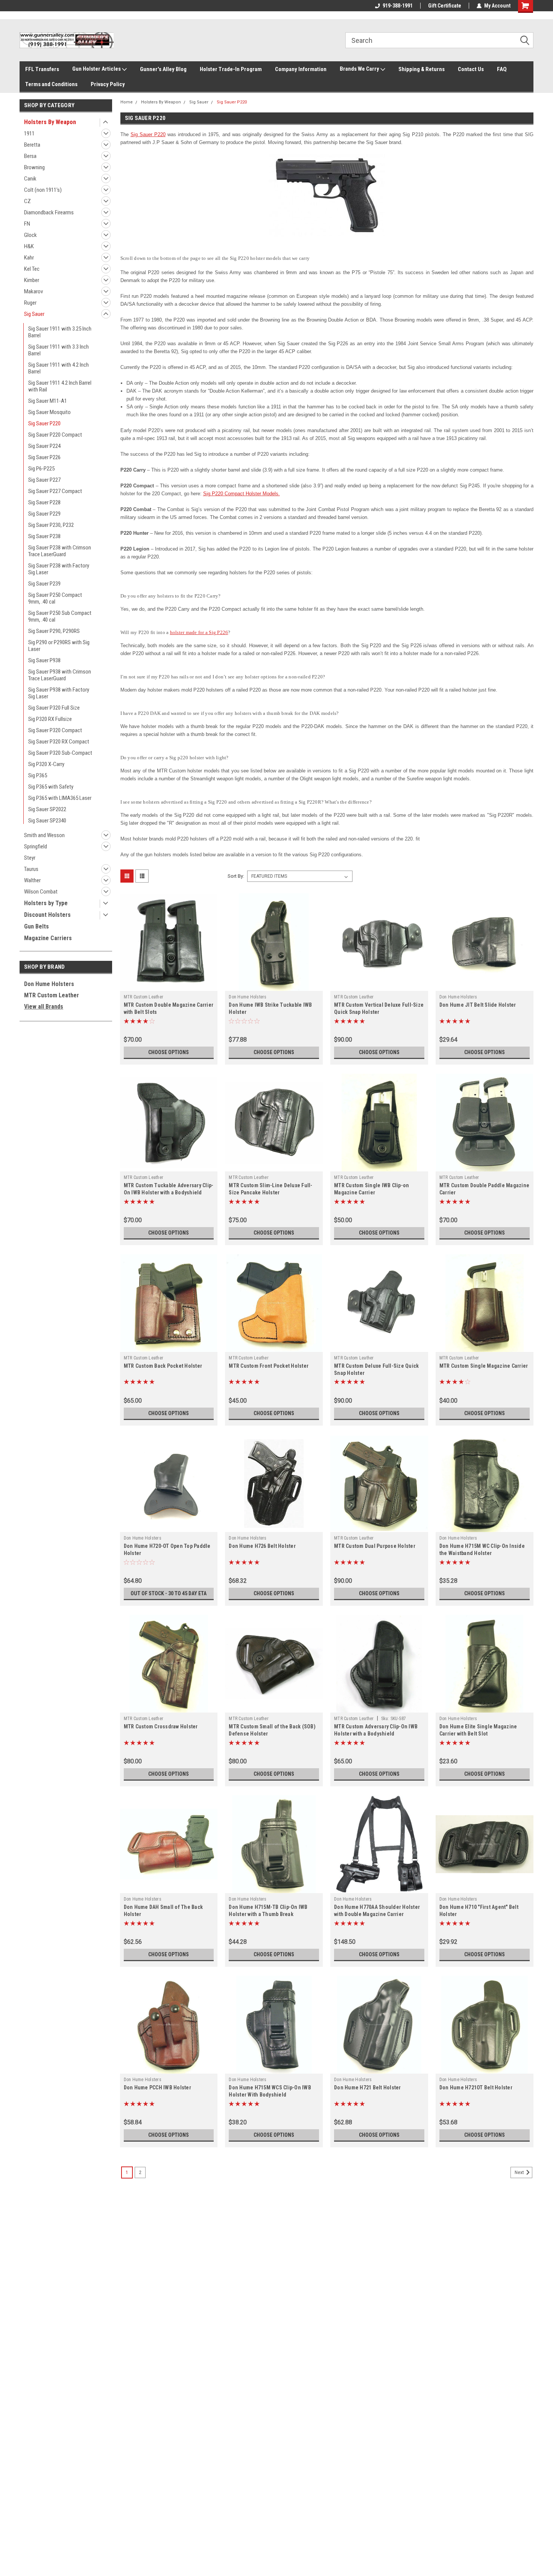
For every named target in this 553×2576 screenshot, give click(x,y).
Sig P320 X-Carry (46, 764)
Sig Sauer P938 (44, 660)
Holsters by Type (46, 903)
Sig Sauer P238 (44, 536)
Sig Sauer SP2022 (47, 809)
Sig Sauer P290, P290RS (54, 631)
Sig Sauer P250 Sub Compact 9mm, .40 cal (60, 616)
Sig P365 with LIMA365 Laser (60, 798)
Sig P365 (38, 775)
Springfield (36, 847)
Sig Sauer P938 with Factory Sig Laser (59, 693)
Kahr (29, 258)
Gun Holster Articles (97, 69)
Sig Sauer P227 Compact (55, 491)
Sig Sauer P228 (44, 502)
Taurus (31, 869)
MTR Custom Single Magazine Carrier (484, 1366)
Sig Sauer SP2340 (47, 821)
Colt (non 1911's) (43, 190)
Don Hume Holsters (49, 984)
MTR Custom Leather (52, 995)
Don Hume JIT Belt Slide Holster (478, 1005)
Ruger (30, 303)
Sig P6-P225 (41, 469)
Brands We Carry (360, 69)
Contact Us (471, 69)
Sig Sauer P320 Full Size (54, 708)
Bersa (30, 156)
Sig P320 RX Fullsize (50, 719)
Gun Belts (36, 926)
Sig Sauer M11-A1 (48, 401)
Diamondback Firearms (49, 212)
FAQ (502, 69)
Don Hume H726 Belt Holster (262, 1546)
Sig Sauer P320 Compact (55, 730)
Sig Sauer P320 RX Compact (59, 742)
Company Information (301, 69)
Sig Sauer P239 (44, 584)
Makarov (33, 291)
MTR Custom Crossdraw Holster (161, 1726)
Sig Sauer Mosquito (49, 412)
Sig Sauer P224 (44, 446)
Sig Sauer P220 (44, 423)
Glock (30, 235)
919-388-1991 (398, 6)
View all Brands (44, 1007)
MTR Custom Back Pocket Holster (163, 1366)
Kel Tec (32, 269)
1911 (29, 134)
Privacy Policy (108, 84)
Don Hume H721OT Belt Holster (476, 2088)
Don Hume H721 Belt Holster (368, 2088)
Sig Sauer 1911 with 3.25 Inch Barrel (60, 332)
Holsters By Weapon (50, 122)
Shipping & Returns (422, 69)
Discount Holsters (47, 915)
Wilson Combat (41, 892)
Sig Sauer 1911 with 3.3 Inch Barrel (58, 350)
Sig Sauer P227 (44, 480)
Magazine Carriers (48, 938)
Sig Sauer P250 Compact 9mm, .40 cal (55, 598)
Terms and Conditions (51, 84)
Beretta (32, 145)
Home (127, 102)
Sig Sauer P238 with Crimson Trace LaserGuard (60, 551)
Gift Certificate (445, 6)
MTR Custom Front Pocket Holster (269, 1366)
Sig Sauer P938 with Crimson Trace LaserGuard (60, 675)
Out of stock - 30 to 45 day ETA (169, 1593)
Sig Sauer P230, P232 (51, 525)
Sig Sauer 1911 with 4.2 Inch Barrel (58, 368)
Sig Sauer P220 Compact (55, 435)
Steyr (30, 858)
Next (520, 2172)
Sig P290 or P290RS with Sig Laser (59, 646)
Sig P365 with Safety (51, 787)
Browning (34, 167)
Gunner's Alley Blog (163, 69)
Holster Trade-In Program (231, 69)
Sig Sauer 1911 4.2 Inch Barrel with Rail (60, 386)
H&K (29, 246)
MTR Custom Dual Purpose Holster (375, 1546)
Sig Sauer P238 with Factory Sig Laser (59, 569)
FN (27, 224)
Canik (30, 179)
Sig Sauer (34, 314)
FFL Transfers (42, 69)
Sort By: (236, 876)
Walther (32, 880)
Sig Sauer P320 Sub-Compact (60, 753)
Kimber (32, 280)
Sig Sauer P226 (44, 457)
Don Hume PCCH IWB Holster (157, 2088)
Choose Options (169, 1052)
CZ (27, 201)
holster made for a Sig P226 (199, 632)
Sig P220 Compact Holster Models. (242, 494)
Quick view (169, 985)
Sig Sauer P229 (44, 514)
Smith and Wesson (44, 835)
